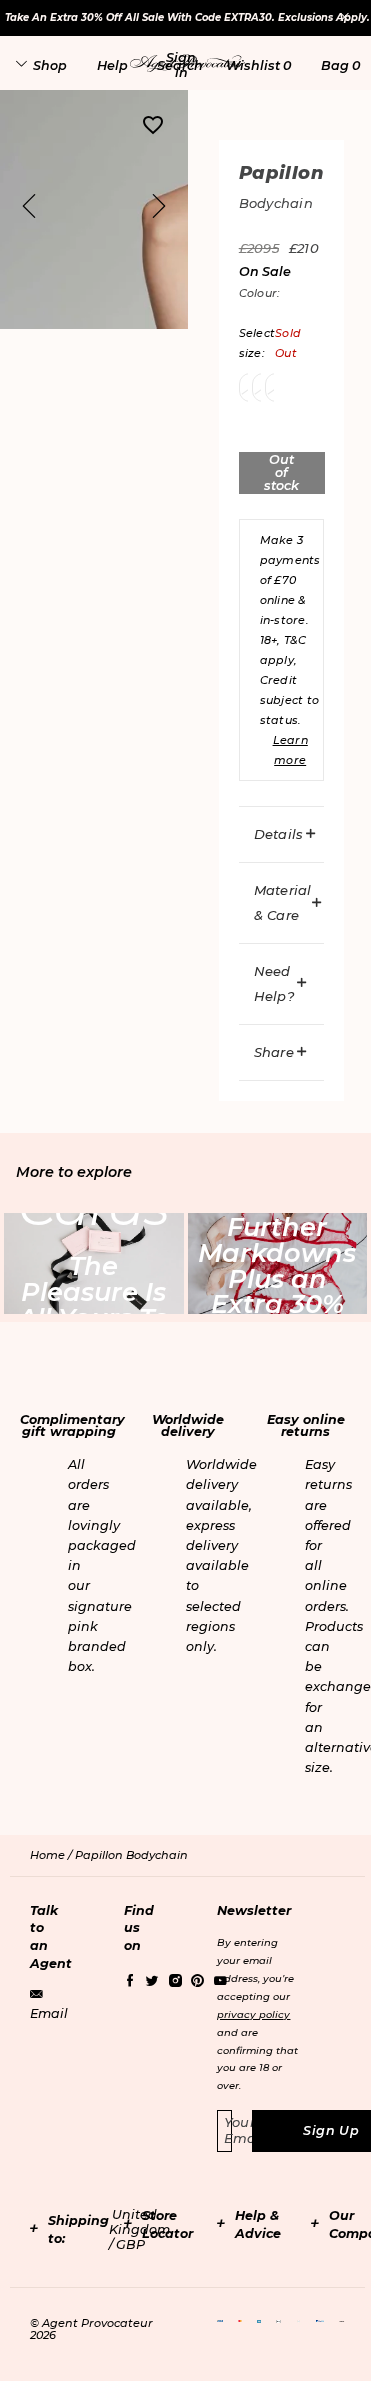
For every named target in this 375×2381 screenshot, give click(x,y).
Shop (50, 65)
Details (279, 834)
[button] (181, 65)
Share (274, 1052)
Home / (52, 1855)
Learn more (290, 750)
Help (112, 65)
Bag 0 (340, 65)
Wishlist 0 (258, 65)
